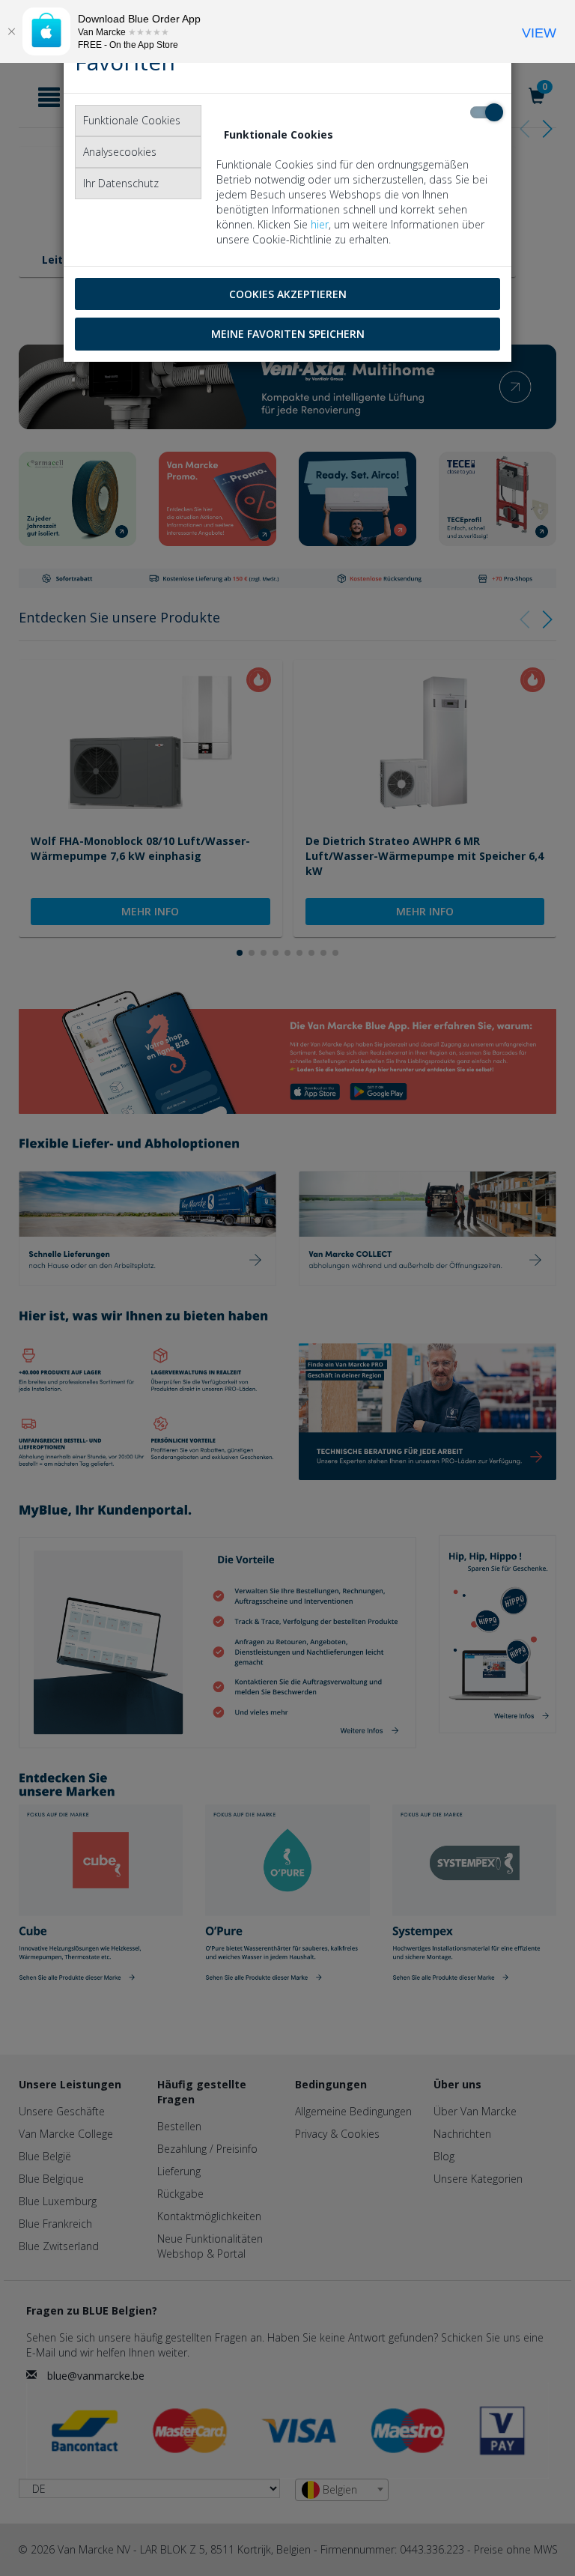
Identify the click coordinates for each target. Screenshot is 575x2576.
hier (320, 224)
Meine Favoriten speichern (288, 334)
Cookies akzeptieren (288, 294)
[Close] (11, 31)
